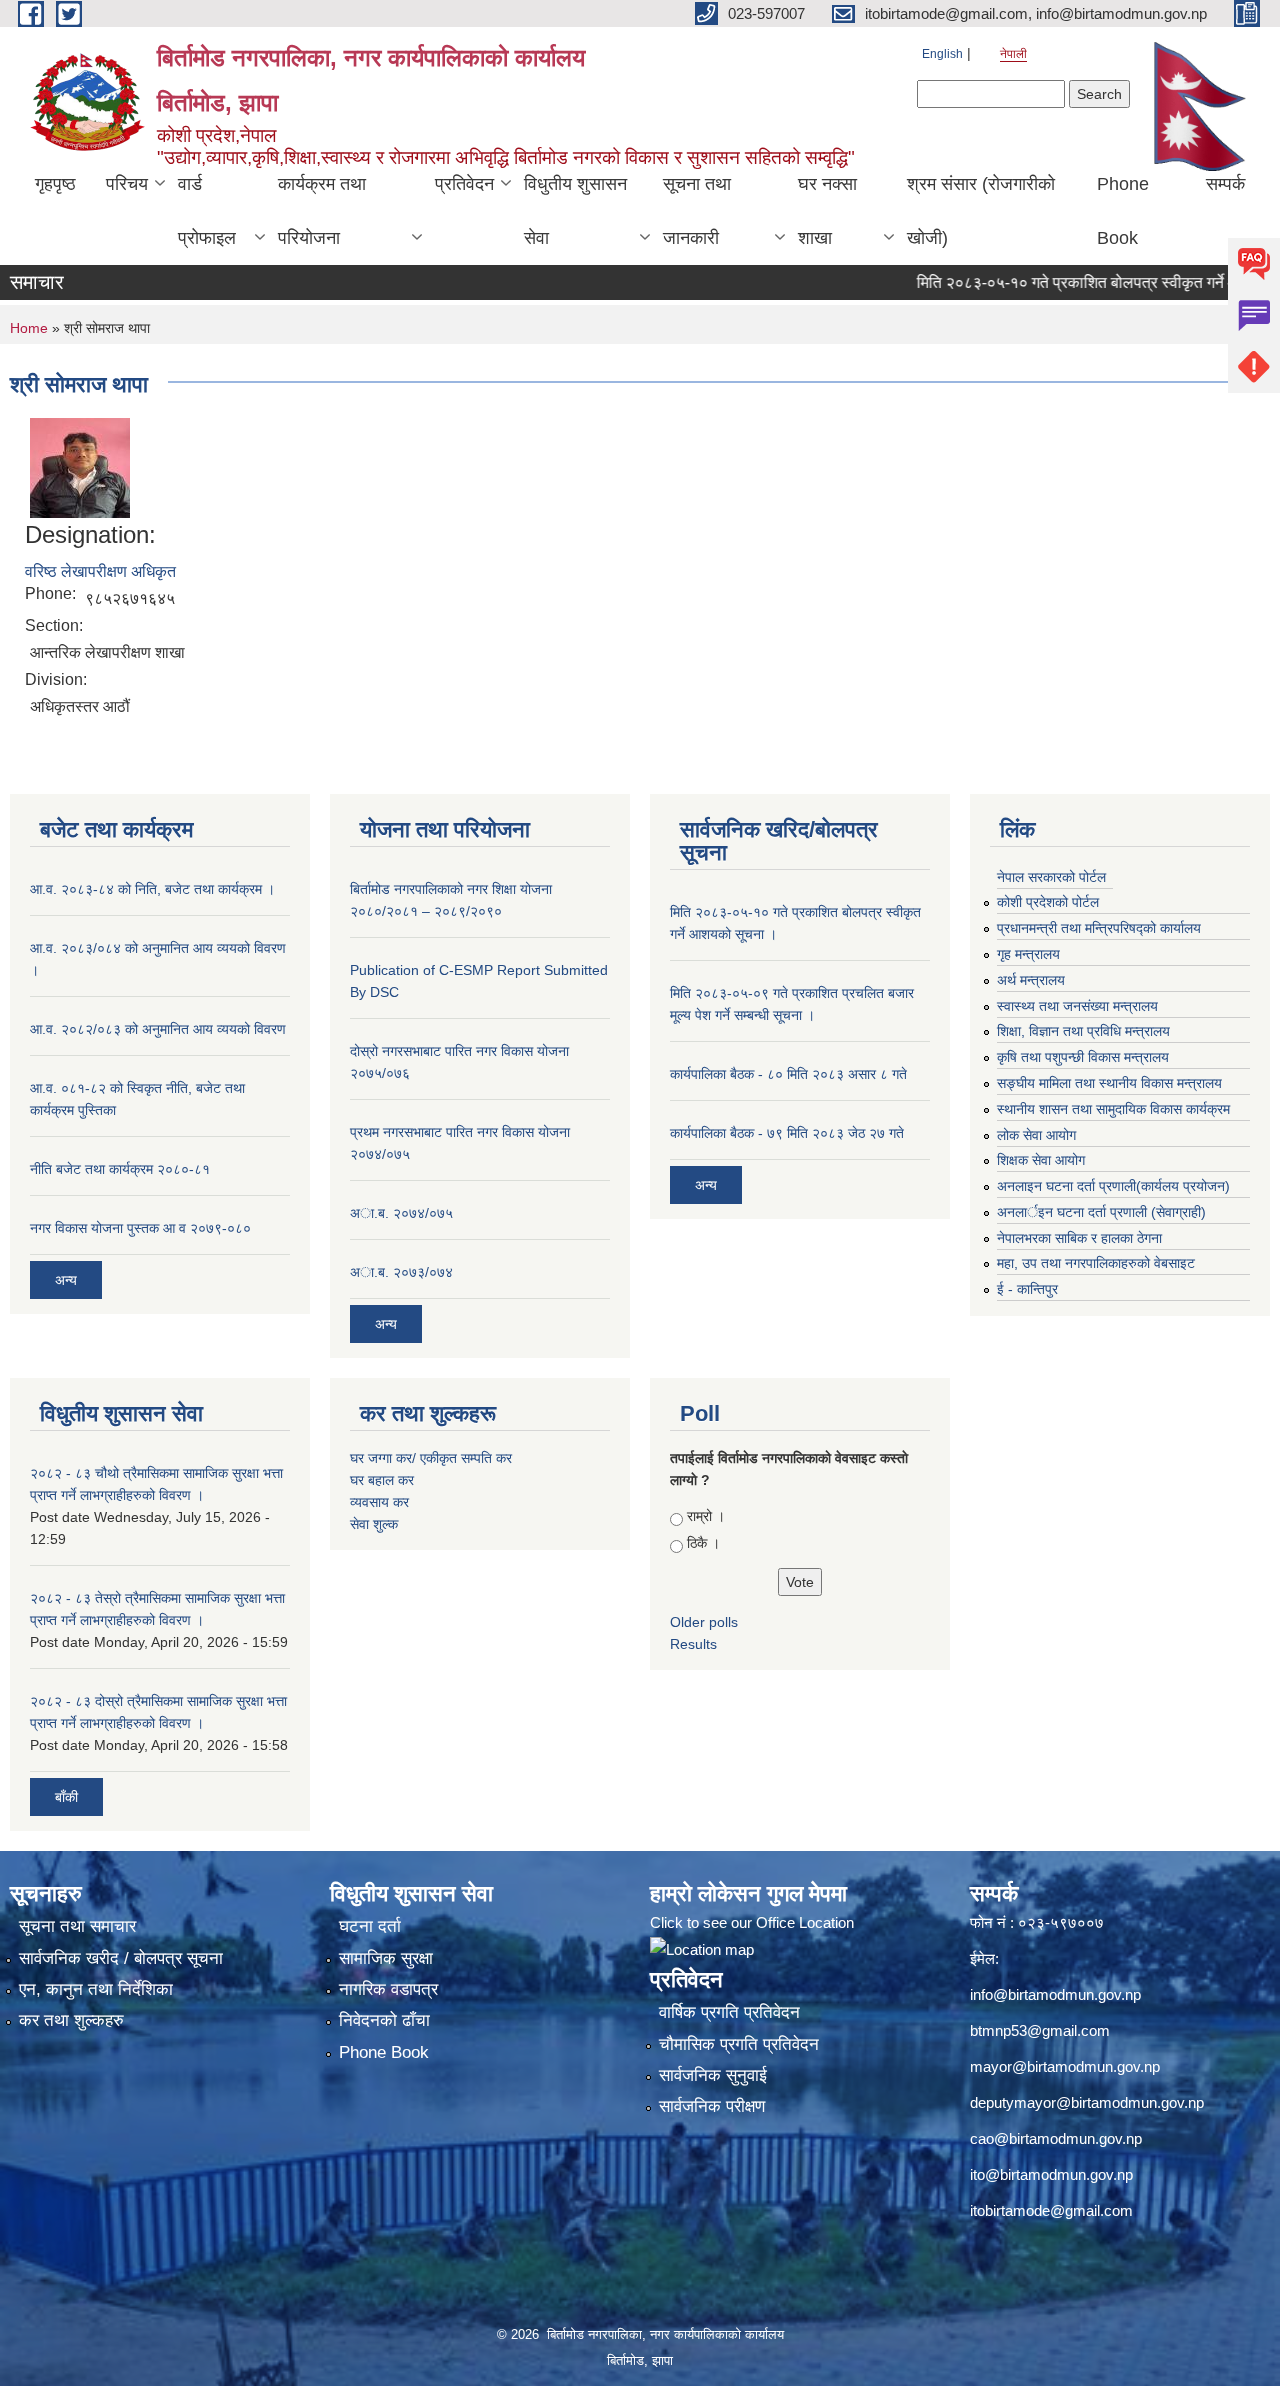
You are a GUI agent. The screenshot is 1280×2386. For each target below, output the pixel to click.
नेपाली (1013, 54)
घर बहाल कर (382, 1480)
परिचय (127, 184)
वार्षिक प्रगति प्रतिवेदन (729, 2012)
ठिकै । (703, 1543)
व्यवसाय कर (379, 1502)
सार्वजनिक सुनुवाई (713, 2075)
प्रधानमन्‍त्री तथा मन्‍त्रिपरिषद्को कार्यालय (1099, 928)
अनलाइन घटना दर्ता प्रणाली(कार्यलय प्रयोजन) (1113, 1186)
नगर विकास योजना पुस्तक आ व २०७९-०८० (140, 1228)
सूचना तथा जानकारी (697, 211)
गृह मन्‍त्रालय (1028, 954)
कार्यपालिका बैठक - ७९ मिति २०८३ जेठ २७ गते (787, 1133)
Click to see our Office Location (752, 1922)
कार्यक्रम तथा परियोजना (322, 211)
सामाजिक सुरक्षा (386, 1958)
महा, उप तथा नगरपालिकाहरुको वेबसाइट (1096, 1263)
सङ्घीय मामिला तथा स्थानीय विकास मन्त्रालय (1109, 1083)
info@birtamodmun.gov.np (1055, 1994)
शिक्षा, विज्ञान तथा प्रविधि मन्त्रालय (1083, 1031)
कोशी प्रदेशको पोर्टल (1048, 902)
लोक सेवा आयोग (1036, 1135)
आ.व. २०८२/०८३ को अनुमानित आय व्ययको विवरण (158, 1029)
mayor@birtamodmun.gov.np (1065, 2066)
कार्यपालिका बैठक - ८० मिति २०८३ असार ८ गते (788, 1074)
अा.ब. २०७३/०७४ (401, 1272)
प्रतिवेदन (464, 184)
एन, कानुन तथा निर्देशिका (96, 1989)
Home (29, 328)
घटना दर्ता (370, 1926)
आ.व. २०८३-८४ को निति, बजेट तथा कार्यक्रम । (152, 889)
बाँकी (66, 1797)
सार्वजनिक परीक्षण (712, 2106)
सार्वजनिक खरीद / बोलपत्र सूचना (121, 1958)
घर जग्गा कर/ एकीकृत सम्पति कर (431, 1458)
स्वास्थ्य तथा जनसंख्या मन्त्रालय (1077, 1006)
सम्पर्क (1225, 184)
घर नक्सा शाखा (827, 211)
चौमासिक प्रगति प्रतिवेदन (739, 2044)
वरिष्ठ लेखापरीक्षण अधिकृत (100, 571)
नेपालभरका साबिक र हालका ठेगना (1079, 1238)
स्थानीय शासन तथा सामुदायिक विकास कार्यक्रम (1113, 1109)
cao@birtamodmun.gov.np (1056, 2138)
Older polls (704, 1622)
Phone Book (1123, 211)
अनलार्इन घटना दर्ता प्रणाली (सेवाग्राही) (1101, 1212)
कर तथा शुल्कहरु (71, 2020)
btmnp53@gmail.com (1040, 2030)
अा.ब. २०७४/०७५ (401, 1213)
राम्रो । (706, 1516)
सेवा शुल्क (374, 1524)
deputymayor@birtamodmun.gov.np (1087, 2102)
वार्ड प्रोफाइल (207, 211)
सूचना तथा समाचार (77, 1926)
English (942, 54)
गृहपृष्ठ (55, 184)
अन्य (66, 1280)
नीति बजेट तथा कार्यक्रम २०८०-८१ (120, 1169)
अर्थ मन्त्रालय (1031, 980)
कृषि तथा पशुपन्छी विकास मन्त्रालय (1083, 1057)
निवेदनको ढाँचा (384, 2020)
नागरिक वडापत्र (388, 1989)
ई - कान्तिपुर (1027, 1289)
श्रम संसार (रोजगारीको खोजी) (981, 211)
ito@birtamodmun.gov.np (1051, 2174)
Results (693, 1644)
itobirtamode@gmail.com (1051, 2210)
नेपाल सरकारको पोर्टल (1051, 877)
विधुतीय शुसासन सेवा (575, 211)
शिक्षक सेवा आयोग (1041, 1160)
